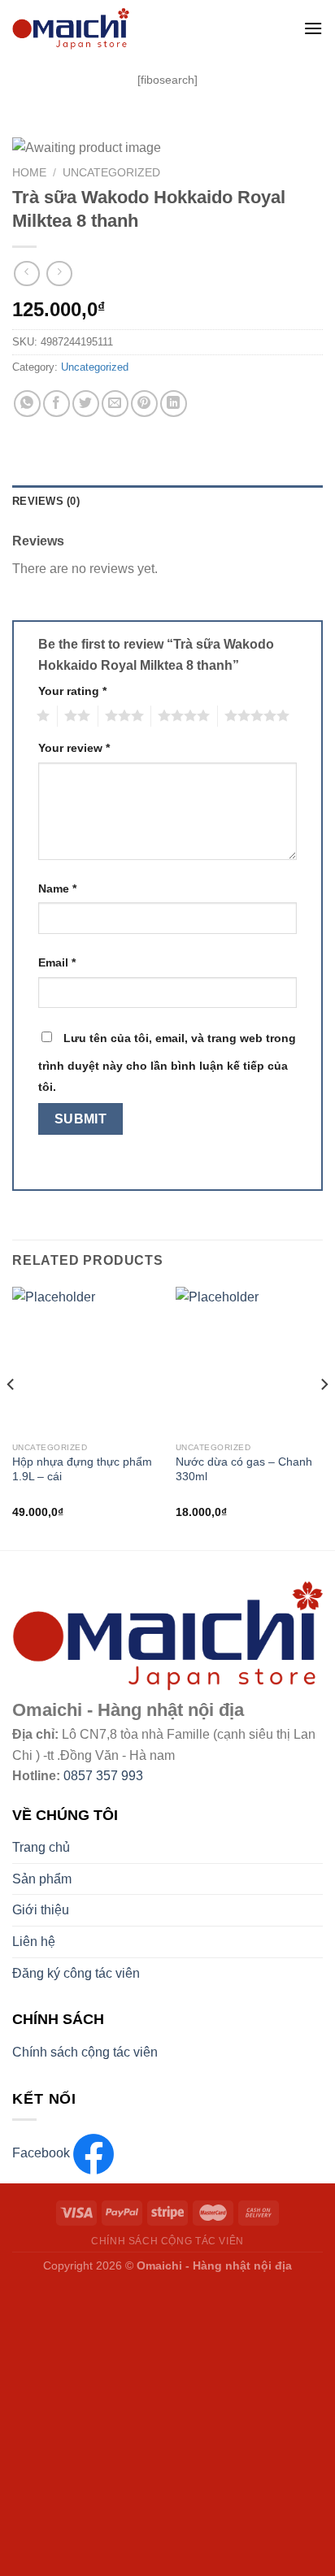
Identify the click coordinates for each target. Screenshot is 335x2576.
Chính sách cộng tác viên (85, 2052)
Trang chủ (41, 1847)
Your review (74, 748)
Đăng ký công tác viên (76, 1973)
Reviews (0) (46, 501)
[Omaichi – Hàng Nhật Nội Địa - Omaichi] (136, 28)
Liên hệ (34, 1942)
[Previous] (11, 1417)
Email (57, 962)
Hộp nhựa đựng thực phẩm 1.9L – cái (82, 1469)
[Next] (324, 1417)
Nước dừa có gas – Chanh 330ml (244, 1469)
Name (57, 888)
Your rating (72, 691)
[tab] (167, 502)
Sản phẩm (42, 1879)
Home (29, 173)
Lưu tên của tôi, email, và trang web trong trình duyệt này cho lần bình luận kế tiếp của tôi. (167, 1062)
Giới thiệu (41, 1910)
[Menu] (313, 28)
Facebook (43, 2153)
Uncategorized (111, 173)
